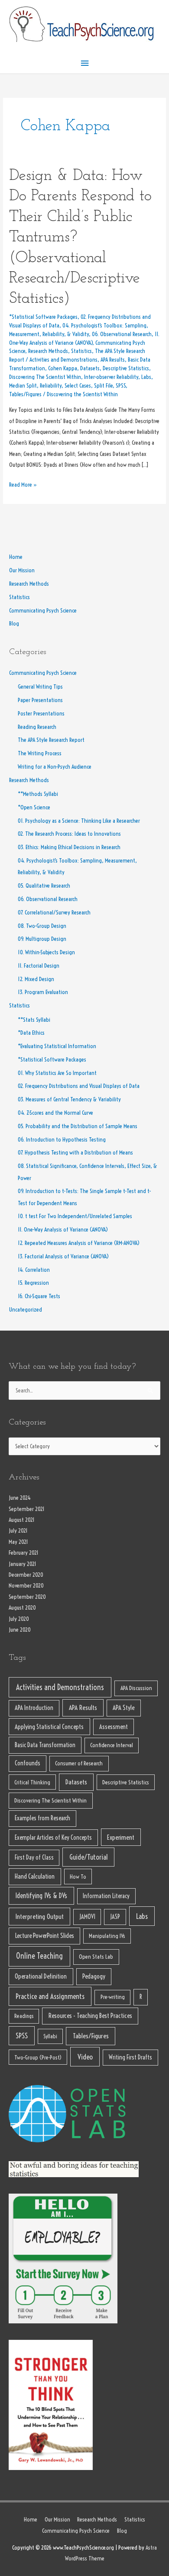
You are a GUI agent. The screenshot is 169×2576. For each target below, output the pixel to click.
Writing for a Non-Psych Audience (55, 767)
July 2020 (19, 1619)
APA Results (113, 360)
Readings (24, 2016)
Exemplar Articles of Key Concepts (53, 1838)
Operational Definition (41, 1976)
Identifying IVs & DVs (41, 1896)
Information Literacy (106, 1896)
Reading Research (37, 727)
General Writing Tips (40, 687)
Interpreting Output (39, 1917)
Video (85, 2057)
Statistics (81, 351)
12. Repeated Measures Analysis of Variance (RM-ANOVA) (79, 1243)
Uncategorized (26, 1310)
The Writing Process (40, 753)
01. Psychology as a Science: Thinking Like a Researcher (79, 821)
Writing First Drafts (130, 2057)
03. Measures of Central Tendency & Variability (69, 1099)
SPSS (121, 386)
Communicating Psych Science (43, 611)
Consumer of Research (79, 1763)
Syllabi (50, 2036)
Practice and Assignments (50, 1996)
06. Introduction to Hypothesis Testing (62, 1140)
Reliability (51, 386)
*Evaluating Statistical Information (57, 1046)
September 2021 (27, 1509)
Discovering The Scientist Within (45, 377)
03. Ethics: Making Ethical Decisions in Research (69, 847)
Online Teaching (39, 1956)
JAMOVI (87, 1917)
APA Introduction (34, 1708)
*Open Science (34, 807)
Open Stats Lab (96, 1957)
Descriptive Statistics (126, 368)
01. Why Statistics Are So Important (57, 1073)
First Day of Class (34, 1857)
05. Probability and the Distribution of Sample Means (78, 1126)
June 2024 (20, 1498)
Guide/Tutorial (88, 1857)
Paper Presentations (40, 700)
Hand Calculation (35, 1876)
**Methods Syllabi (38, 794)
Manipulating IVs (107, 1936)
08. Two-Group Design (42, 926)
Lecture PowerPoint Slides (45, 1936)
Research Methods (48, 351)
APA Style (123, 1708)
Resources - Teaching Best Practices (90, 2016)
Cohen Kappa (63, 368)
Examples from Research (42, 1818)
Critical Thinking (32, 1782)
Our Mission (22, 570)
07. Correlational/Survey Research (54, 913)
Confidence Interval (112, 1745)
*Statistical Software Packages (43, 317)
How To (78, 1877)
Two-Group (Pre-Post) (38, 2057)
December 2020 (26, 1575)
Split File (103, 386)
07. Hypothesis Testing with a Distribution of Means (75, 1153)
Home (16, 557)
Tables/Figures (25, 394)
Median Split (23, 386)
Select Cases (78, 386)
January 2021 (23, 1564)
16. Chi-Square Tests (39, 1296)
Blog (14, 624)
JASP (115, 1917)
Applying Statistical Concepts (49, 1727)
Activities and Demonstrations (63, 360)
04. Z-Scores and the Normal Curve (55, 1113)
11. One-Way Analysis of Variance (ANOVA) (63, 1230)
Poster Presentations (41, 714)
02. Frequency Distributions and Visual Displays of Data (79, 1086)
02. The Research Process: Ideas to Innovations (69, 834)
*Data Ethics (31, 1033)
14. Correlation (34, 1270)
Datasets (90, 368)
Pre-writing (113, 1997)
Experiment (121, 1837)
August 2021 (22, 1520)
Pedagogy (94, 1976)
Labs (146, 377)
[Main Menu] (84, 63)
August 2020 (22, 1608)
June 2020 (20, 1630)
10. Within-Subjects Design (46, 952)
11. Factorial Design (39, 966)
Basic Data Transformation (45, 1745)
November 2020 (26, 1586)
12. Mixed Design (36, 979)
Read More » (23, 484)
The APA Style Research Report (51, 740)
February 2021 (24, 1553)
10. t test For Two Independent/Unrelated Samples (75, 1216)
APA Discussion (136, 1688)
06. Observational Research (122, 334)
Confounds (28, 1763)
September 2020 (27, 1597)
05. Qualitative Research (44, 886)
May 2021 (18, 1542)
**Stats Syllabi (34, 1020)
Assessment (114, 1727)
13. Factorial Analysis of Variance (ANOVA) (63, 1256)
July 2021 (18, 1531)
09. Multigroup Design (42, 939)
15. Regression (33, 1283)
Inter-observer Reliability (111, 377)
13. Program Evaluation (43, 992)
